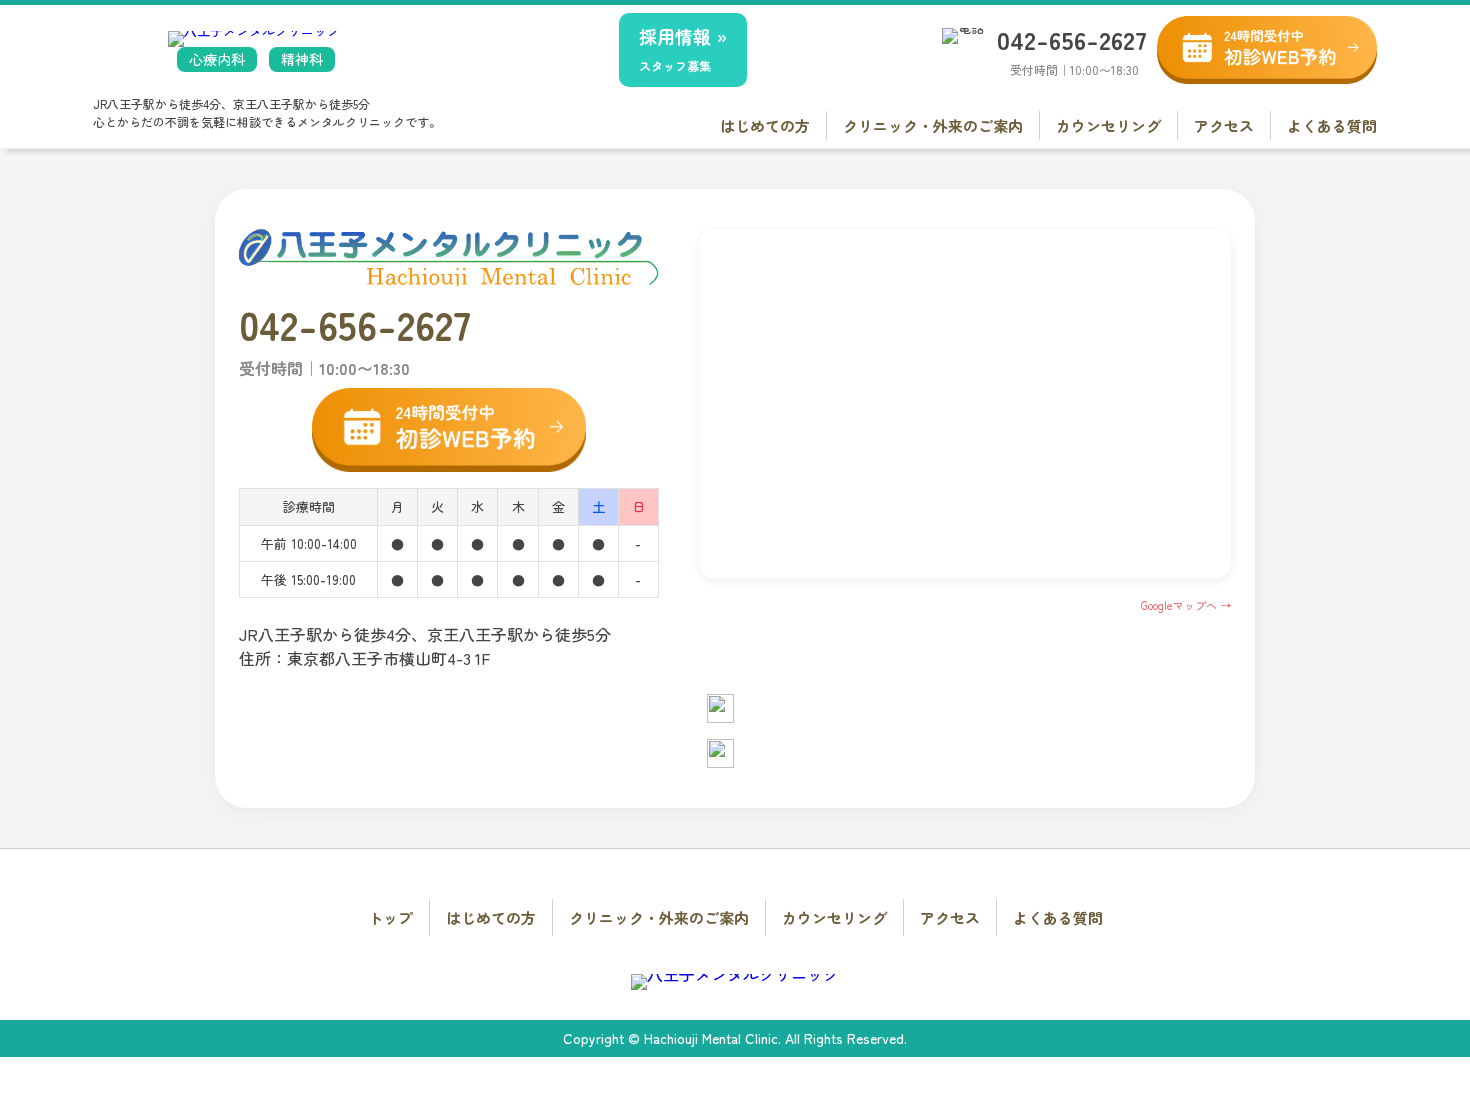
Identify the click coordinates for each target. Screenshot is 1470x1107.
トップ (390, 917)
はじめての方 (765, 125)
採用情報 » (683, 48)
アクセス (1224, 125)
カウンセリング (1108, 125)
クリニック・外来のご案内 (933, 125)
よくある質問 (1332, 125)
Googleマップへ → (1186, 605)
